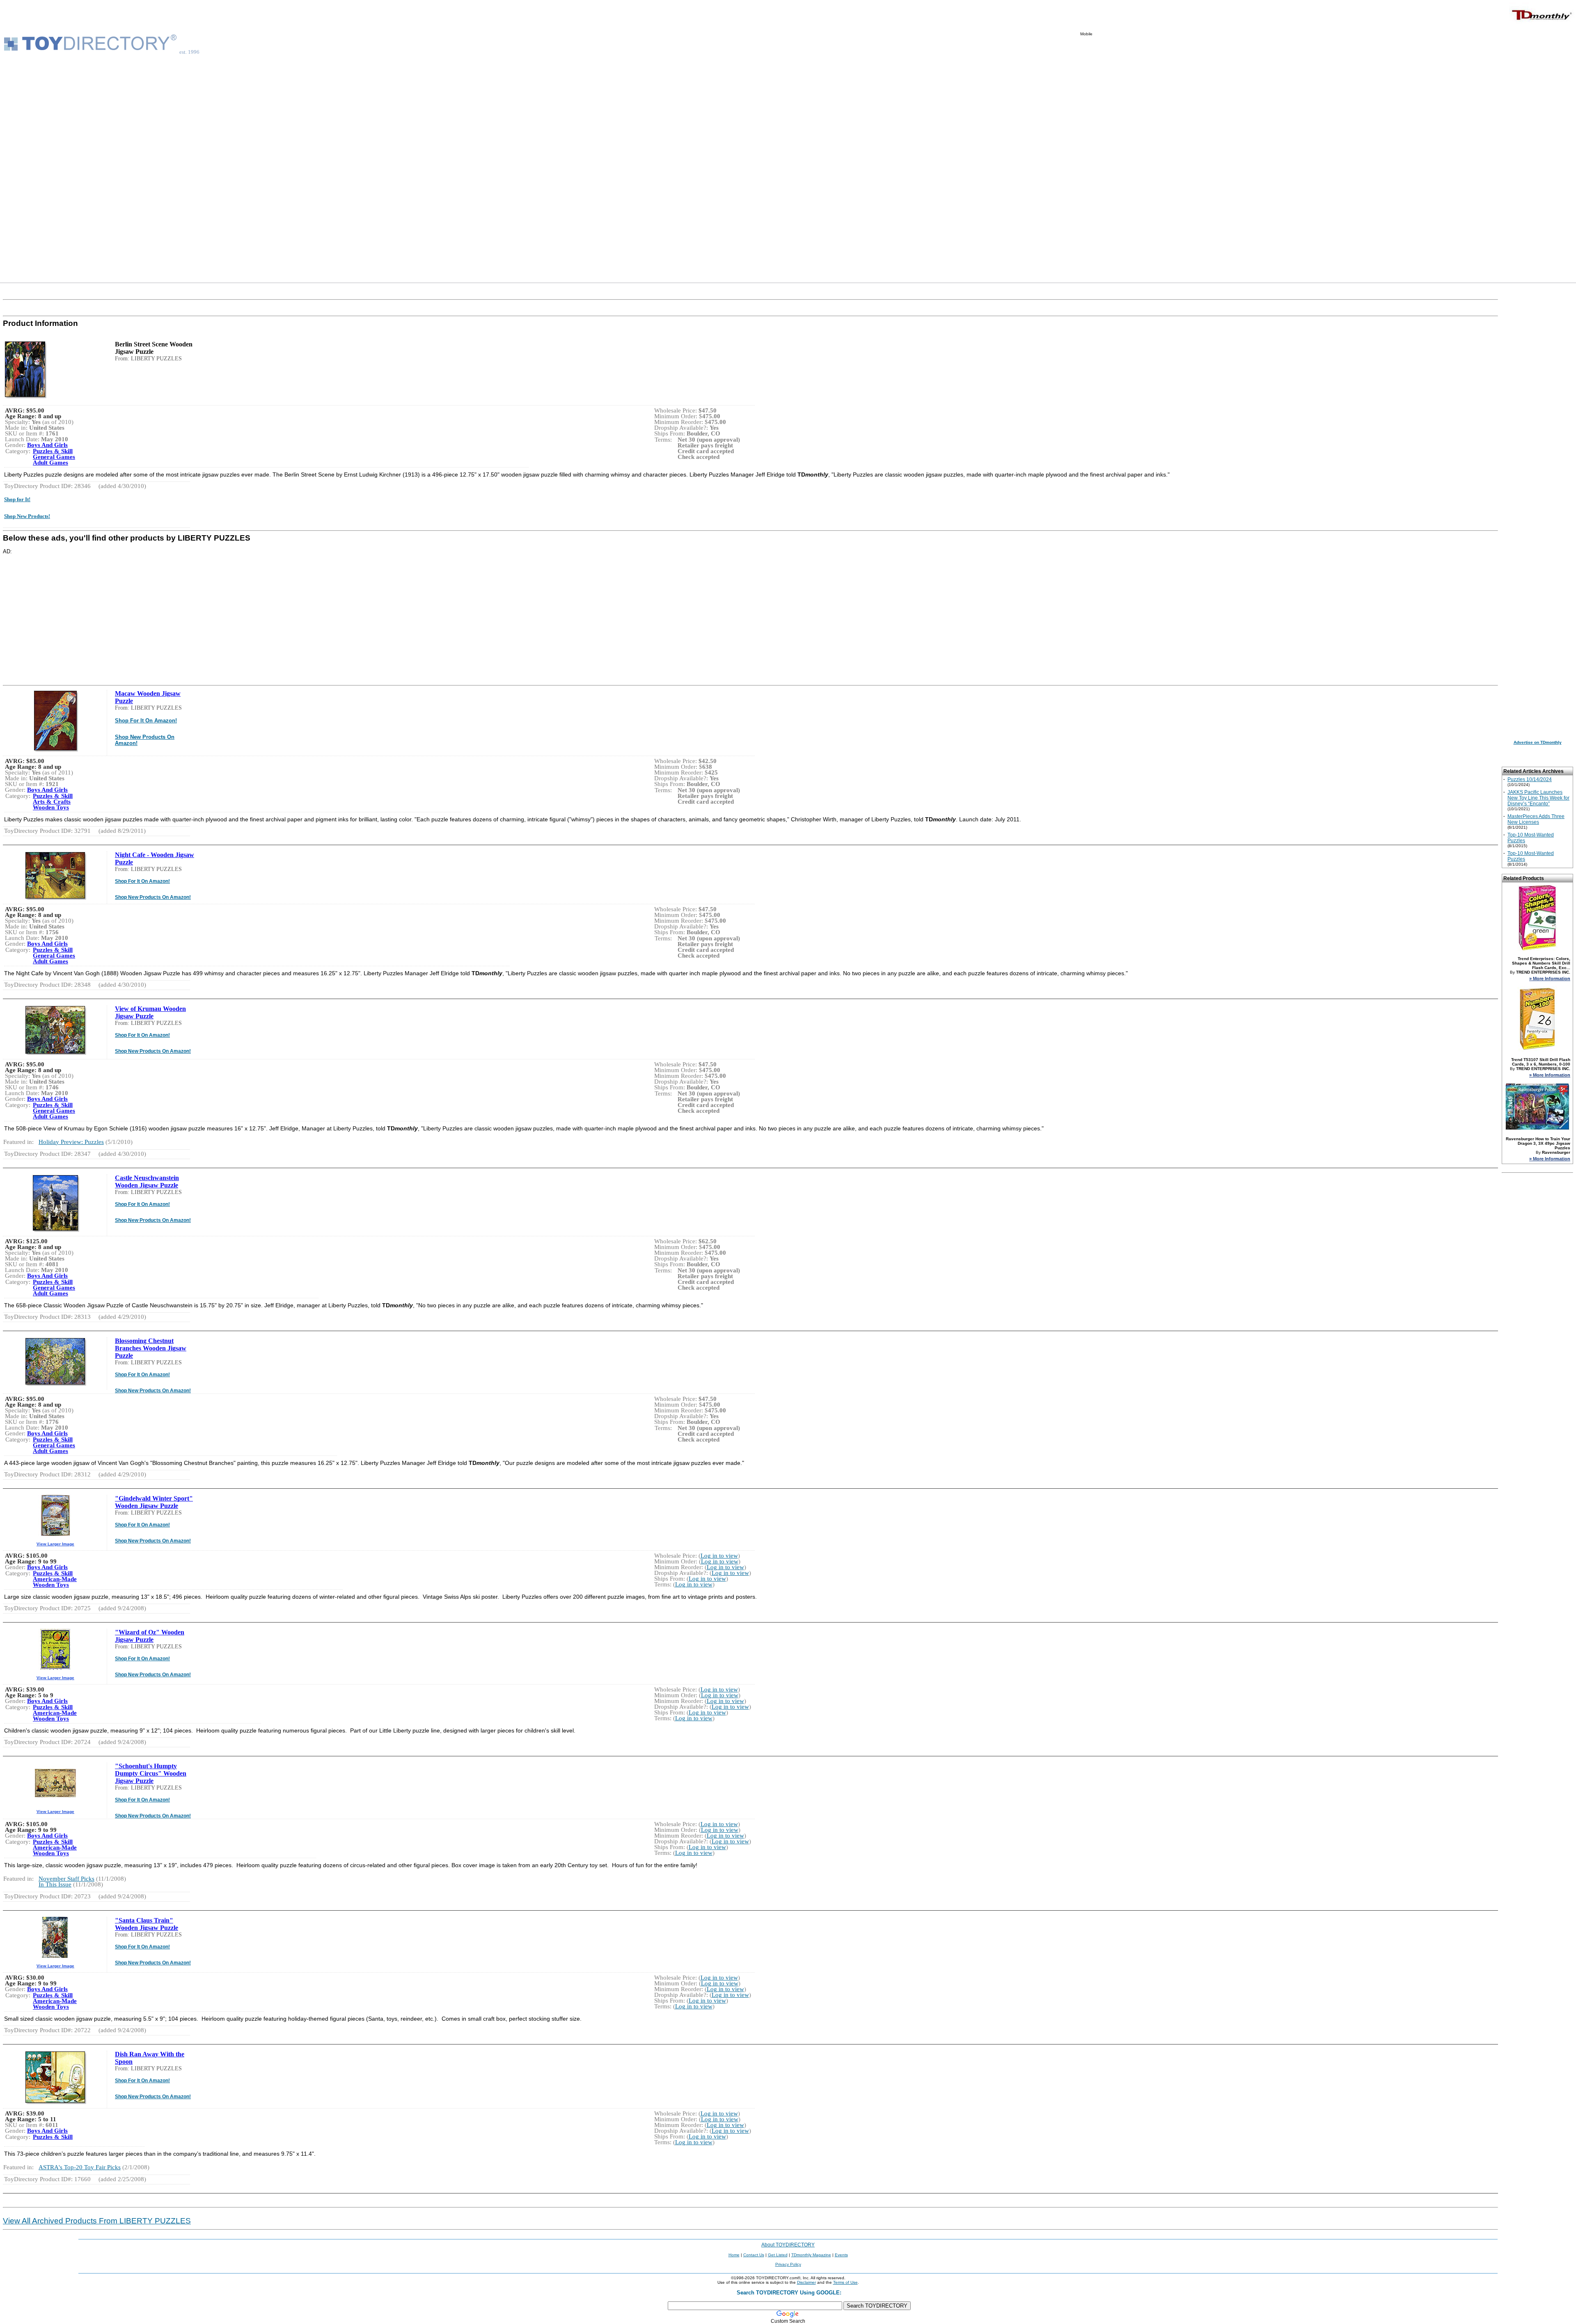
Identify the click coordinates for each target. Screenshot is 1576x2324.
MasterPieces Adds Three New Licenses (1536, 819)
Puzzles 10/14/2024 (1530, 779)
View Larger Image (55, 1544)
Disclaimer (806, 2282)
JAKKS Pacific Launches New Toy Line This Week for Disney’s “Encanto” (1538, 798)
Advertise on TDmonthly (1538, 742)
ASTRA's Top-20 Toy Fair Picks (80, 2167)
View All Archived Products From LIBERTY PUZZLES (97, 2221)
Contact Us (754, 2255)
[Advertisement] (1126, 159)
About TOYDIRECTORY (788, 2245)
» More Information (1550, 979)
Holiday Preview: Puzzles (71, 1142)
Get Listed (778, 2255)
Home (734, 2255)
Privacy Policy (788, 2264)
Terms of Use (845, 2282)
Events (841, 2255)
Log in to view (719, 1556)
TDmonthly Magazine (811, 2255)
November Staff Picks (66, 1879)
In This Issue (55, 1884)
